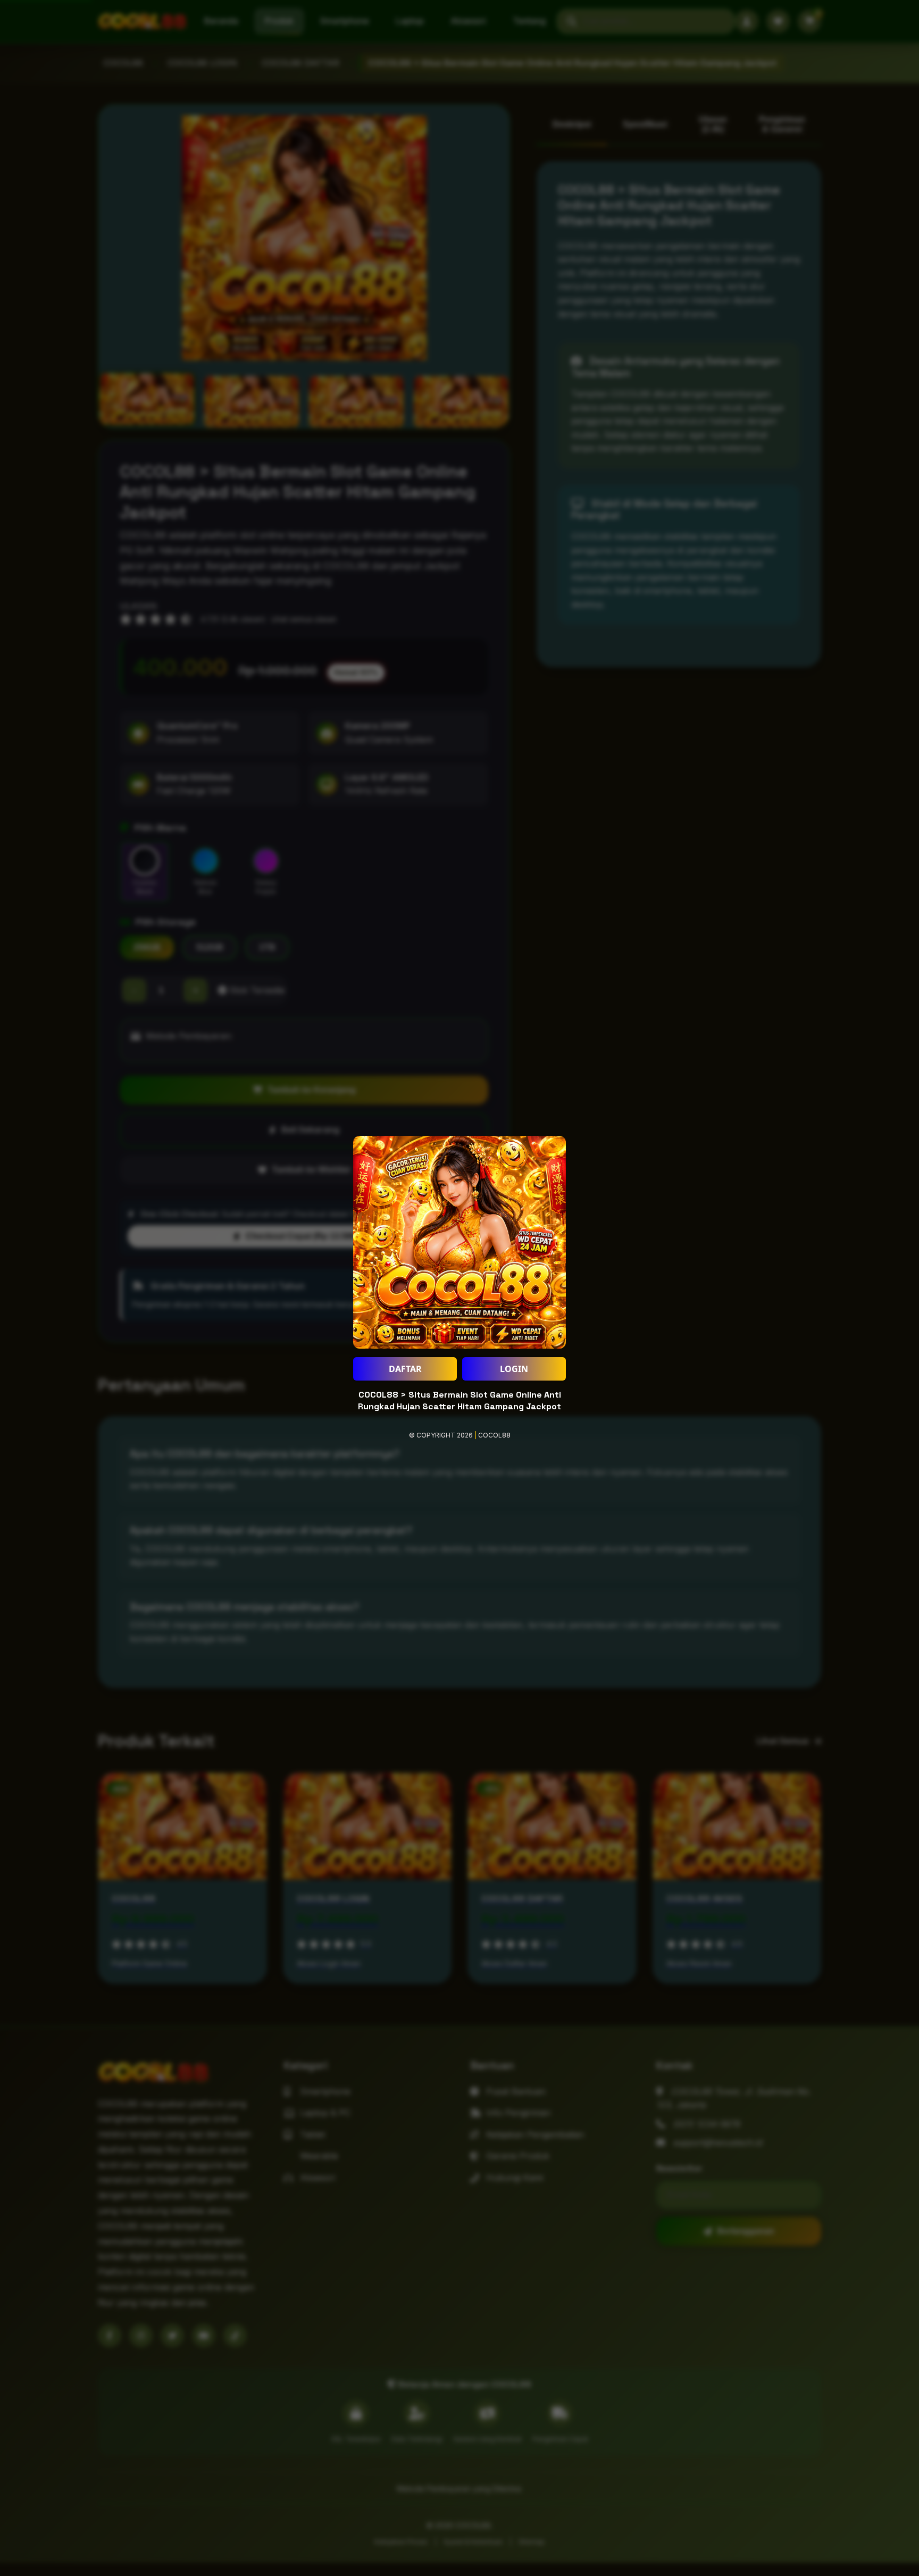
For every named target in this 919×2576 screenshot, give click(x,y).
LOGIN (514, 1369)
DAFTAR (405, 1369)
